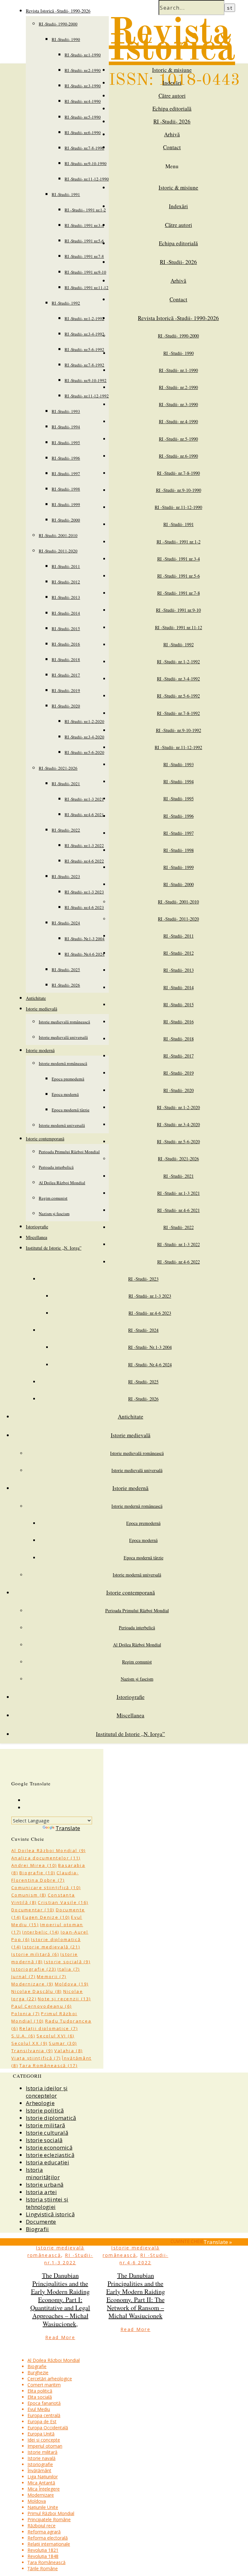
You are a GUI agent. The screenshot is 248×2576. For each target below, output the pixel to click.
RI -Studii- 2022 (66, 830)
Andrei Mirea (34, 1865)
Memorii (52, 1976)
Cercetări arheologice (50, 2379)
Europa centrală (44, 2415)
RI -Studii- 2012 (66, 582)
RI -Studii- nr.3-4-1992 (84, 334)
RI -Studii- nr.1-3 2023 (84, 892)
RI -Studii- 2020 (66, 706)
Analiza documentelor (46, 1858)
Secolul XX (29, 2043)
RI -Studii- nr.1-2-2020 (84, 721)
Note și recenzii (64, 1999)
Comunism (29, 1895)
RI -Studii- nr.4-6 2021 (84, 815)
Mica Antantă (41, 2483)
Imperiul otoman (45, 2446)
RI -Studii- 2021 (66, 784)
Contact (172, 147)
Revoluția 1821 (43, 2550)
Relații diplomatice (49, 2028)
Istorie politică (45, 2110)
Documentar (33, 1910)
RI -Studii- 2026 (66, 985)
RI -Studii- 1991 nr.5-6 (84, 241)
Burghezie (38, 2372)
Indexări (172, 83)
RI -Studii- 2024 (66, 923)
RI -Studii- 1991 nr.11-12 (87, 288)
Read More (60, 2337)
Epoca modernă (65, 1094)
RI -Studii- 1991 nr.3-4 (84, 225)
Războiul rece (41, 2526)
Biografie (37, 1873)
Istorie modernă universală (62, 1125)
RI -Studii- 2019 (66, 690)
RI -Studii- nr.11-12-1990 (87, 179)
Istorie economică (49, 2147)
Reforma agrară (44, 2532)
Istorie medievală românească (64, 1022)
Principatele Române (49, 2519)
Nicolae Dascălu (37, 1991)
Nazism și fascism (54, 1214)
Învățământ (39, 2470)
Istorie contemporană (45, 1139)
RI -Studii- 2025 (66, 970)
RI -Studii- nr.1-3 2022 (84, 845)
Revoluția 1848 (43, 2556)
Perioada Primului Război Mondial (69, 1152)
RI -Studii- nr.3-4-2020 (84, 737)
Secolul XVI (56, 2036)
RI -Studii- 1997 (66, 473)
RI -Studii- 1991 (66, 194)
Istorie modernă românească (63, 1063)
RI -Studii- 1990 (66, 39)
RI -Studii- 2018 (66, 659)
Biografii (37, 2229)
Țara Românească (48, 2065)
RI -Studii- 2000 (66, 520)
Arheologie (40, 2103)
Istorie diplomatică (51, 2118)
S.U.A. (23, 2036)
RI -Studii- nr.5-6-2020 (84, 752)
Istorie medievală (41, 1009)
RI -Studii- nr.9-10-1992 (86, 380)
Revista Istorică (172, 42)
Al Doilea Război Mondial (62, 1183)
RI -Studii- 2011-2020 (58, 551)
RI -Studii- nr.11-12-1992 (87, 396)
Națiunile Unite (43, 2507)
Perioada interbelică (56, 1167)
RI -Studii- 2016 (66, 644)
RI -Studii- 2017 (66, 675)
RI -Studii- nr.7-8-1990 (84, 148)
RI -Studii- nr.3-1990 (83, 86)
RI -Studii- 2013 (66, 597)
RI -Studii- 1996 (66, 458)
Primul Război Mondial (51, 2513)
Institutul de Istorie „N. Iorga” (54, 1248)
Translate (68, 1828)
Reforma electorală (48, 2538)
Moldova (72, 1984)
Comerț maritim (44, 2385)
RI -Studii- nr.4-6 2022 (84, 861)
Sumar (63, 2043)
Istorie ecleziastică (50, 2155)
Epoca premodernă (68, 1079)
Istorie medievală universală (63, 1037)
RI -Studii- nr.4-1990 (83, 101)
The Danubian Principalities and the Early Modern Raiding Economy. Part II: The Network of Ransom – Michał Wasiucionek (136, 2296)
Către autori (172, 96)
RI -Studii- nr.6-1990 (83, 132)
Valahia (68, 2051)
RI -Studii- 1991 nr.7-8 (84, 256)
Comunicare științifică (46, 1888)
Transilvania (32, 2051)
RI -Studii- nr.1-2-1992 (84, 318)
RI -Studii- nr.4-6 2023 (84, 907)
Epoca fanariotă (44, 2403)
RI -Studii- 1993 (66, 411)
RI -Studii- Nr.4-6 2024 (85, 954)
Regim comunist (53, 1198)
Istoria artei (41, 2192)
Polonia (26, 2014)
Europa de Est (42, 2421)
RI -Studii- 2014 (66, 613)
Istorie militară (35, 1954)
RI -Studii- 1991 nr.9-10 (85, 272)
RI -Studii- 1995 (66, 443)
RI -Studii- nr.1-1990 (83, 55)
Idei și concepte (44, 2440)
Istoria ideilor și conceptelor (47, 2092)
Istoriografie (37, 1227)
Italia (69, 1969)
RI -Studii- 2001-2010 (58, 535)
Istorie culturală (47, 2133)
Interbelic (41, 1932)
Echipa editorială (172, 108)
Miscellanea (36, 1237)
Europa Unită (41, 2434)
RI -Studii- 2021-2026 (58, 768)
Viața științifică (36, 2058)
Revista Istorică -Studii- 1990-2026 (58, 11)
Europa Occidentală (48, 2428)
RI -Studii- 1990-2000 (58, 24)
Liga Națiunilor (43, 2477)
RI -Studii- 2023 (66, 876)
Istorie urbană (45, 2185)
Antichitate (36, 998)
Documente (41, 2222)
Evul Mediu (39, 2409)
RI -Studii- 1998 (66, 489)
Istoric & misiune (172, 70)
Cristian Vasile (63, 1902)
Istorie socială (67, 1962)
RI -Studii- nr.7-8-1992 (84, 365)
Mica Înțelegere (44, 2489)
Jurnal (23, 1976)
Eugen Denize (46, 1917)
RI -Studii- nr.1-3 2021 (84, 799)
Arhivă (172, 134)
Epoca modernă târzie (71, 1110)
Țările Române (43, 2568)
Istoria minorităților (43, 2173)
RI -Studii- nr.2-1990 (83, 70)
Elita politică (40, 2391)
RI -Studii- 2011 (66, 566)
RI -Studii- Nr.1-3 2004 (85, 939)
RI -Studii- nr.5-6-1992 (84, 349)
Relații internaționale (49, 2544)
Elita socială (40, 2397)
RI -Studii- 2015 (66, 629)
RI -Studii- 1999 (66, 504)
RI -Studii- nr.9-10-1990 (86, 163)
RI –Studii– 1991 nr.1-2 (85, 210)
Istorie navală (41, 2458)
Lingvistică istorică (50, 2214)
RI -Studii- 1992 (66, 303)
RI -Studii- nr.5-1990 (83, 117)
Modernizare (32, 1984)
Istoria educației (47, 2162)
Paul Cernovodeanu (41, 2006)
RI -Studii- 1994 (66, 427)
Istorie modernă (40, 1050)
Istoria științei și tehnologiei (47, 2203)
